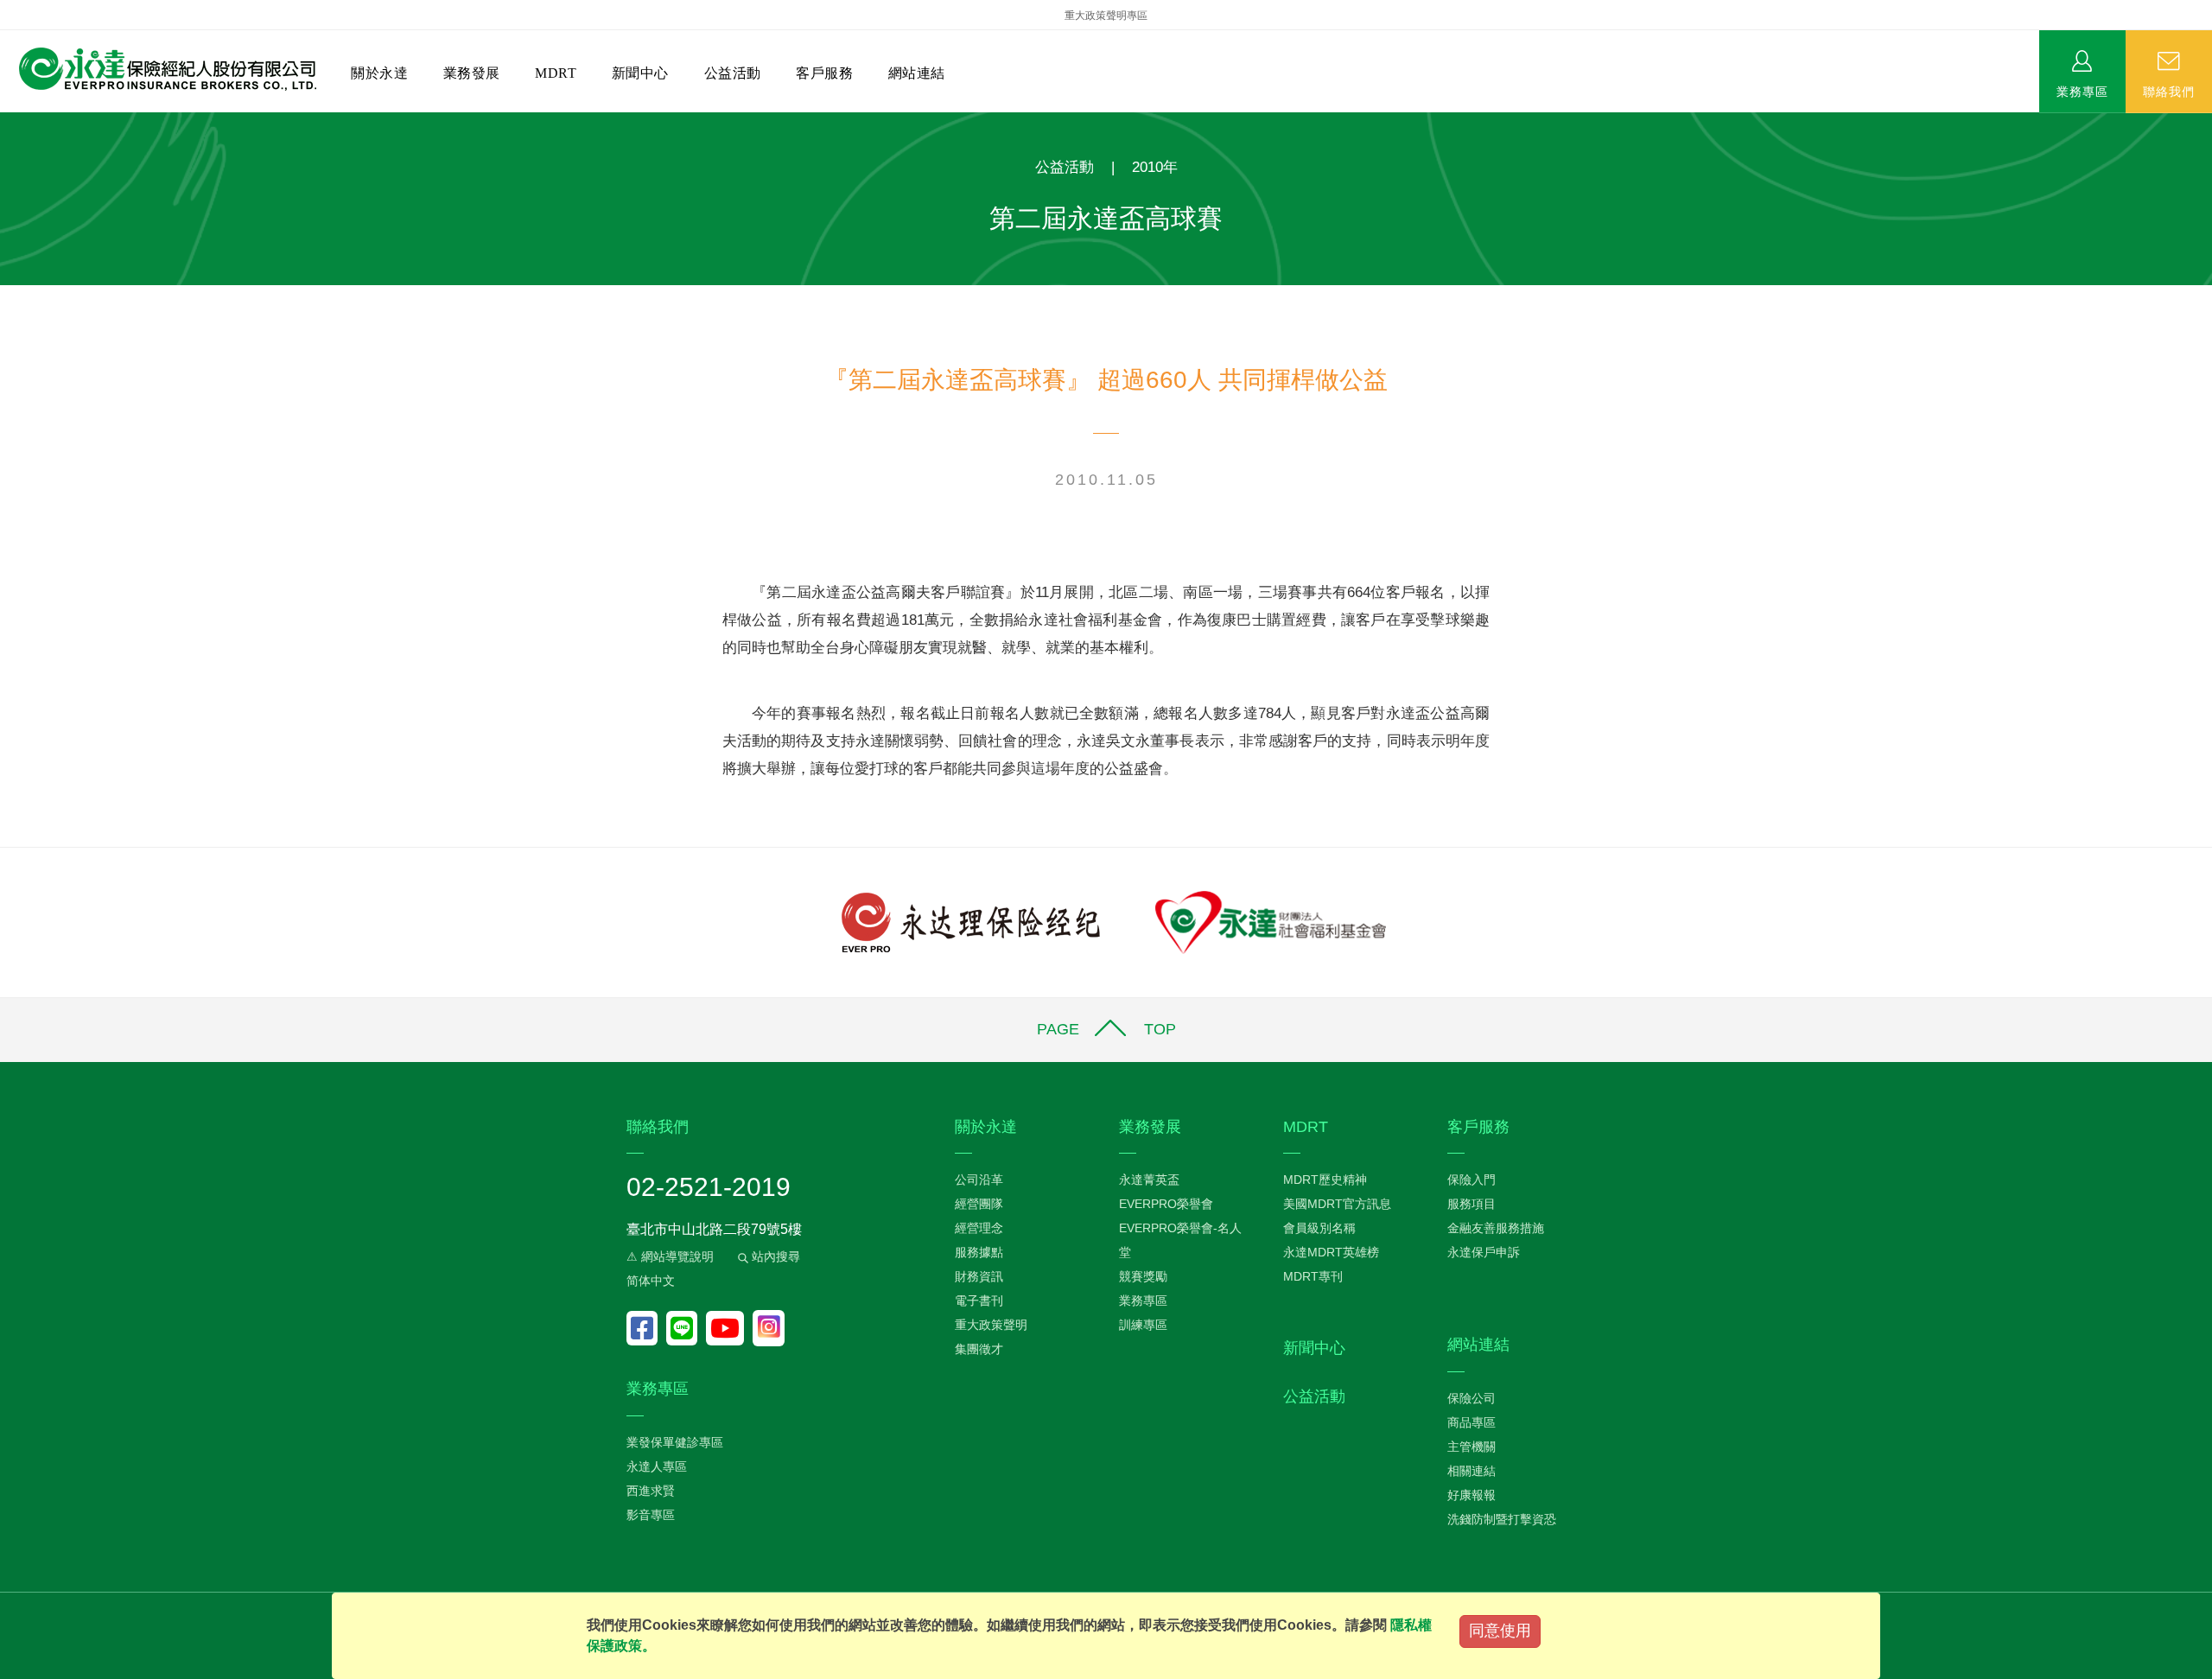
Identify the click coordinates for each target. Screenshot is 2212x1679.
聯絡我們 (2169, 91)
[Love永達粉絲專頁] (646, 1328)
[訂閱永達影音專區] (729, 1328)
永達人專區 (657, 1466)
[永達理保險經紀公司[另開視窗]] (971, 922)
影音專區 (651, 1515)
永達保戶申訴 (1484, 1252)
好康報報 (1471, 1495)
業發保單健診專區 (675, 1442)
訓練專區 (1143, 1325)
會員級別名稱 (1319, 1228)
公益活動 (733, 73)
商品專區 (1471, 1422)
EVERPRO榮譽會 (1166, 1204)
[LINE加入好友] (686, 1328)
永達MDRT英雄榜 (1331, 1252)
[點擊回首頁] (161, 70)
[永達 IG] (769, 1328)
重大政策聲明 (991, 1325)
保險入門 (1471, 1180)
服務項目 (1471, 1204)
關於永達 (379, 73)
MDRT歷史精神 (1325, 1180)
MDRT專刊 (1313, 1276)
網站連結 (917, 73)
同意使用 (1500, 1631)
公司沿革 (979, 1180)
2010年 (1155, 167)
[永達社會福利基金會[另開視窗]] (1271, 922)
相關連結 (1471, 1471)
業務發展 (472, 73)
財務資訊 (979, 1276)
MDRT (556, 73)
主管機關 (1471, 1447)
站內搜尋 (774, 1256)
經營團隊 (979, 1204)
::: (5, 121)
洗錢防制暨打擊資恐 (1502, 1519)
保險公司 (1471, 1398)
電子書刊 (979, 1301)
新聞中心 (640, 73)
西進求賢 (651, 1491)
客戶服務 (824, 73)
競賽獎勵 (1143, 1276)
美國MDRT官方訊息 (1337, 1204)
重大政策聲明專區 (1106, 16)
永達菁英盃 (1149, 1180)
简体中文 (651, 1281)
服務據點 (979, 1252)
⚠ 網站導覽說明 (670, 1256)
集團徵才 (979, 1349)
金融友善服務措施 (1496, 1228)
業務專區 (2082, 91)
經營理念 (979, 1228)
